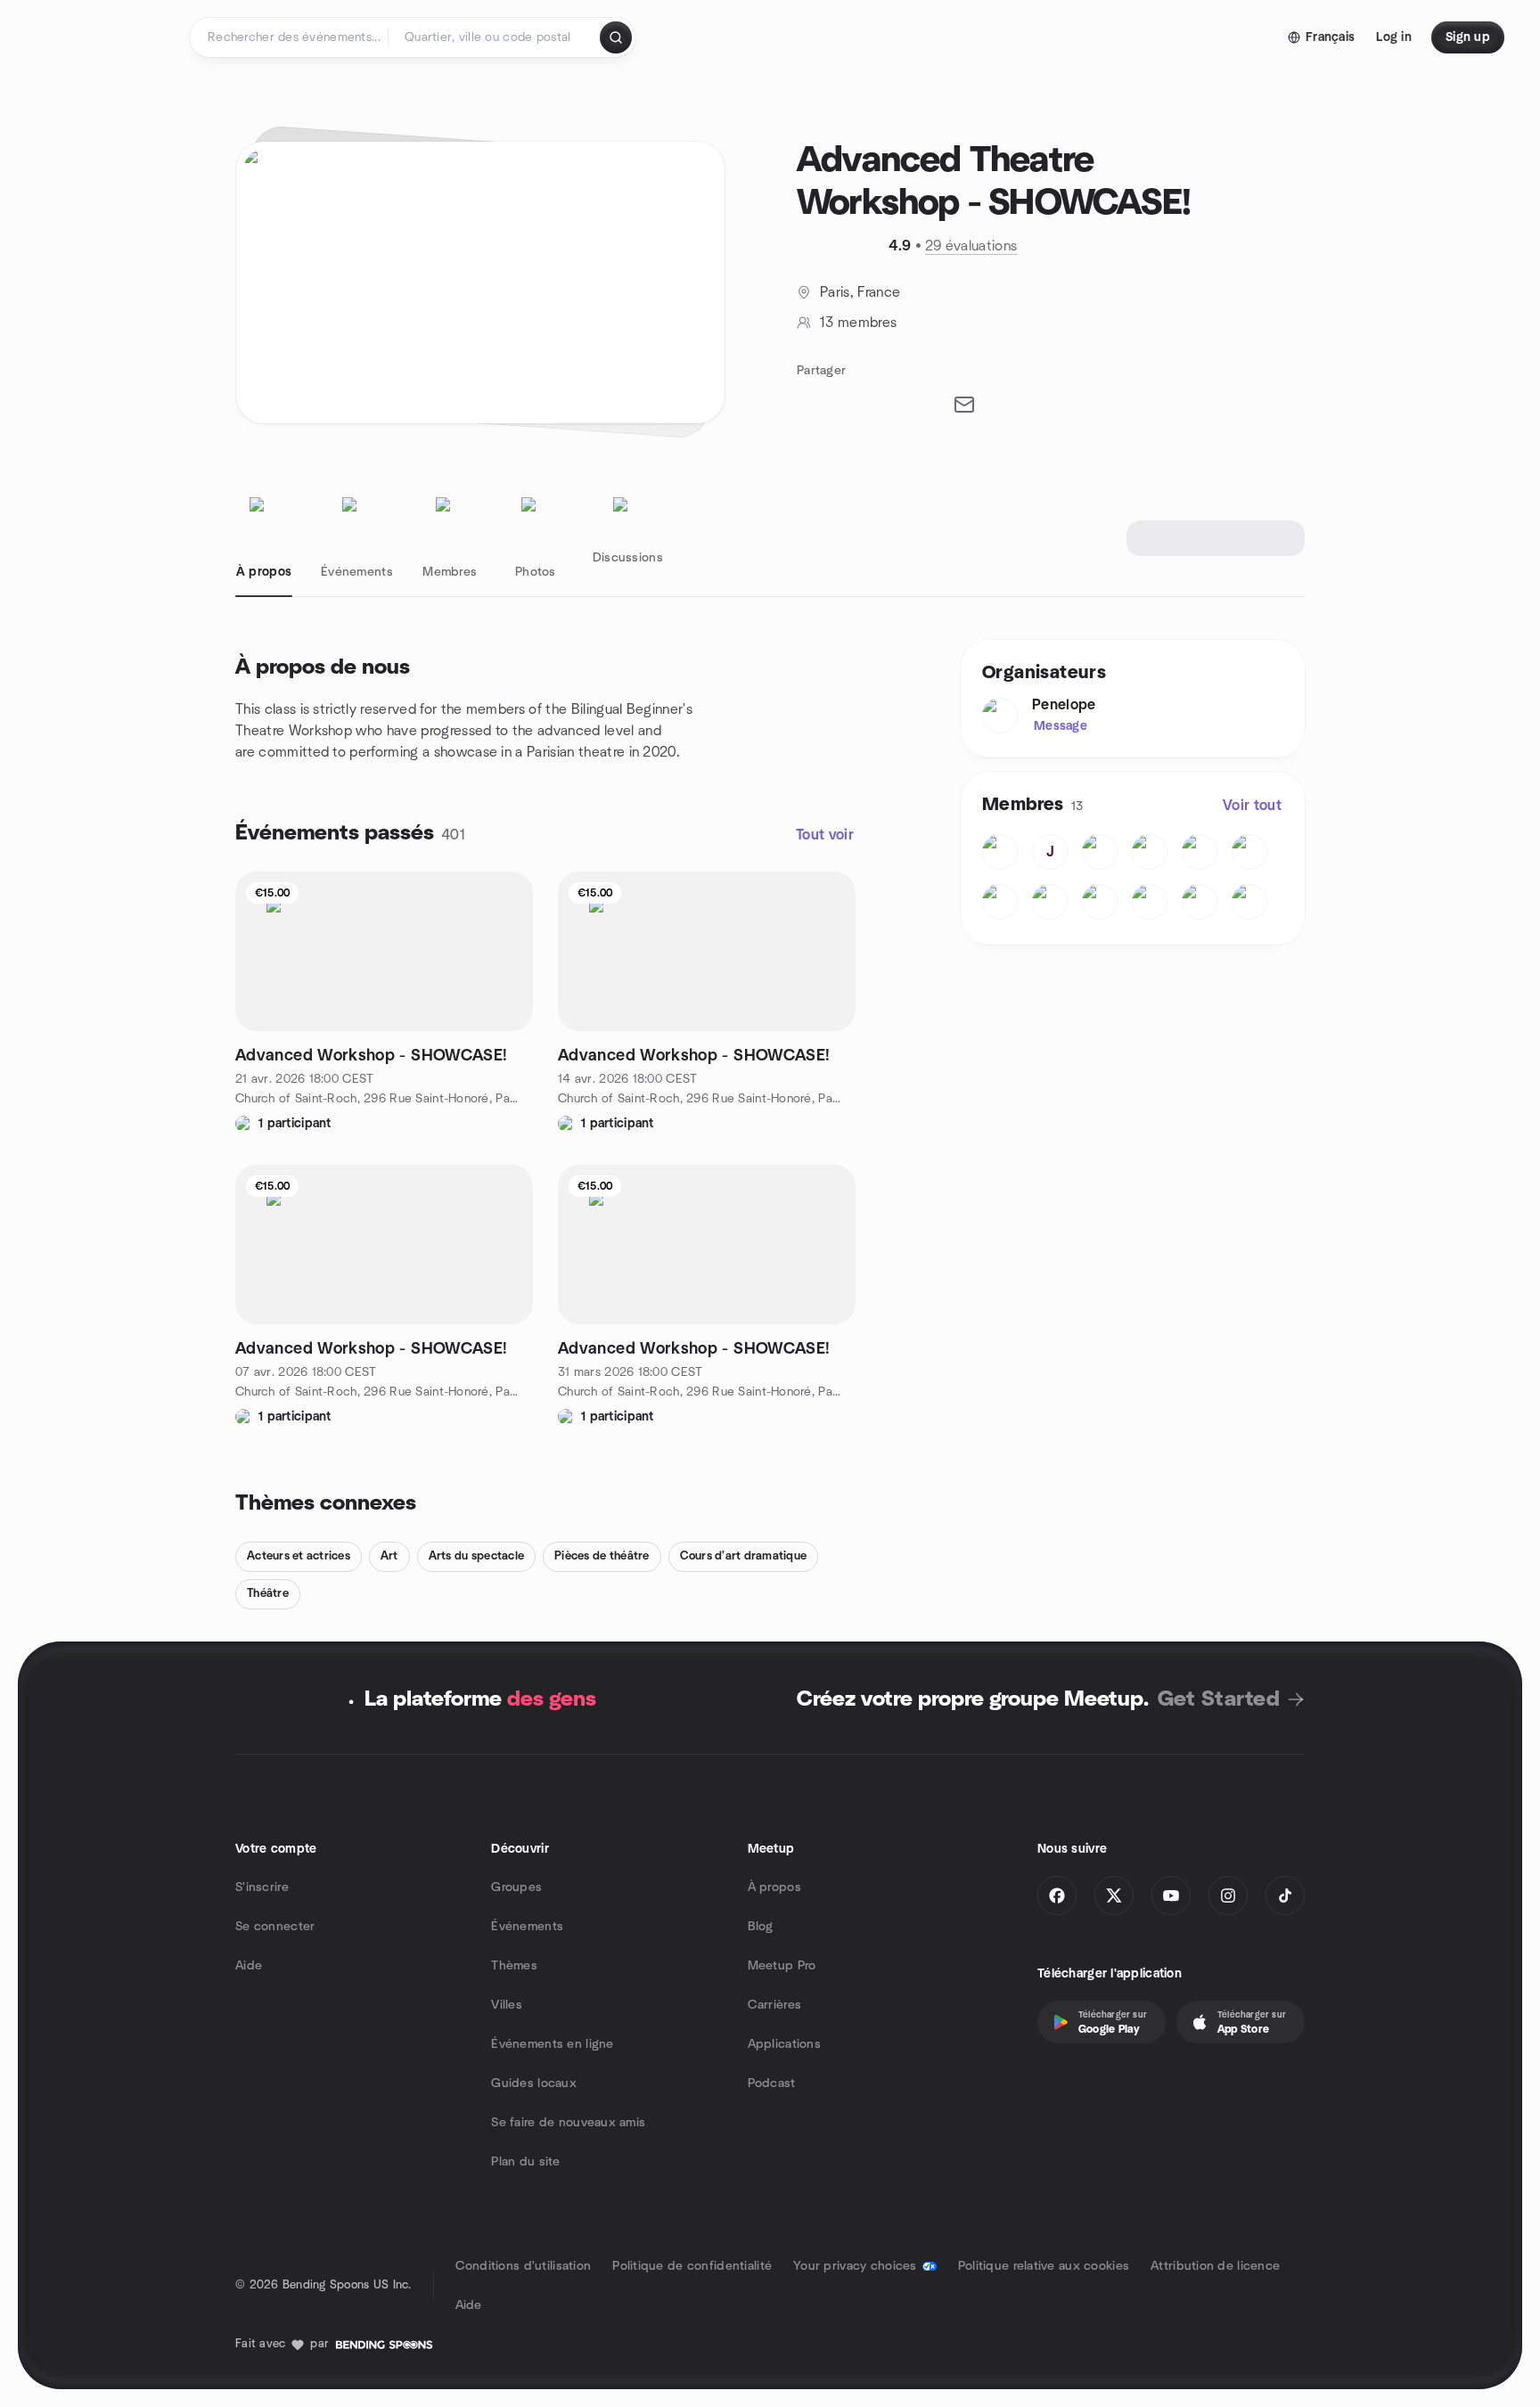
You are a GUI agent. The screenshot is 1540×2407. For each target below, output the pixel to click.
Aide (249, 1966)
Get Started (1219, 1699)
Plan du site (525, 2162)
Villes (507, 2005)
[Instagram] (1228, 1895)
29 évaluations (971, 246)
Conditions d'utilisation (524, 2266)
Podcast (772, 2084)
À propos (774, 1887)
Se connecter (275, 1927)
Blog (761, 1927)
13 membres (858, 323)
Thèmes (514, 1966)
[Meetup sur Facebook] (1057, 1895)
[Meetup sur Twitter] (1114, 1895)
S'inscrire (262, 1887)
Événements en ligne (552, 2044)
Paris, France (860, 292)
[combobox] (495, 37)
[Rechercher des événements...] (616, 37)
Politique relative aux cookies (1044, 2266)
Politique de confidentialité (692, 2266)
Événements (527, 1927)
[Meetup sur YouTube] (1171, 1895)
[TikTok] (1285, 1895)
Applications (784, 2044)
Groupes (516, 1887)
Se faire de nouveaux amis (568, 2123)
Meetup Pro (782, 1966)
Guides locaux (534, 2084)
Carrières (775, 2005)
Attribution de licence (1215, 2266)
